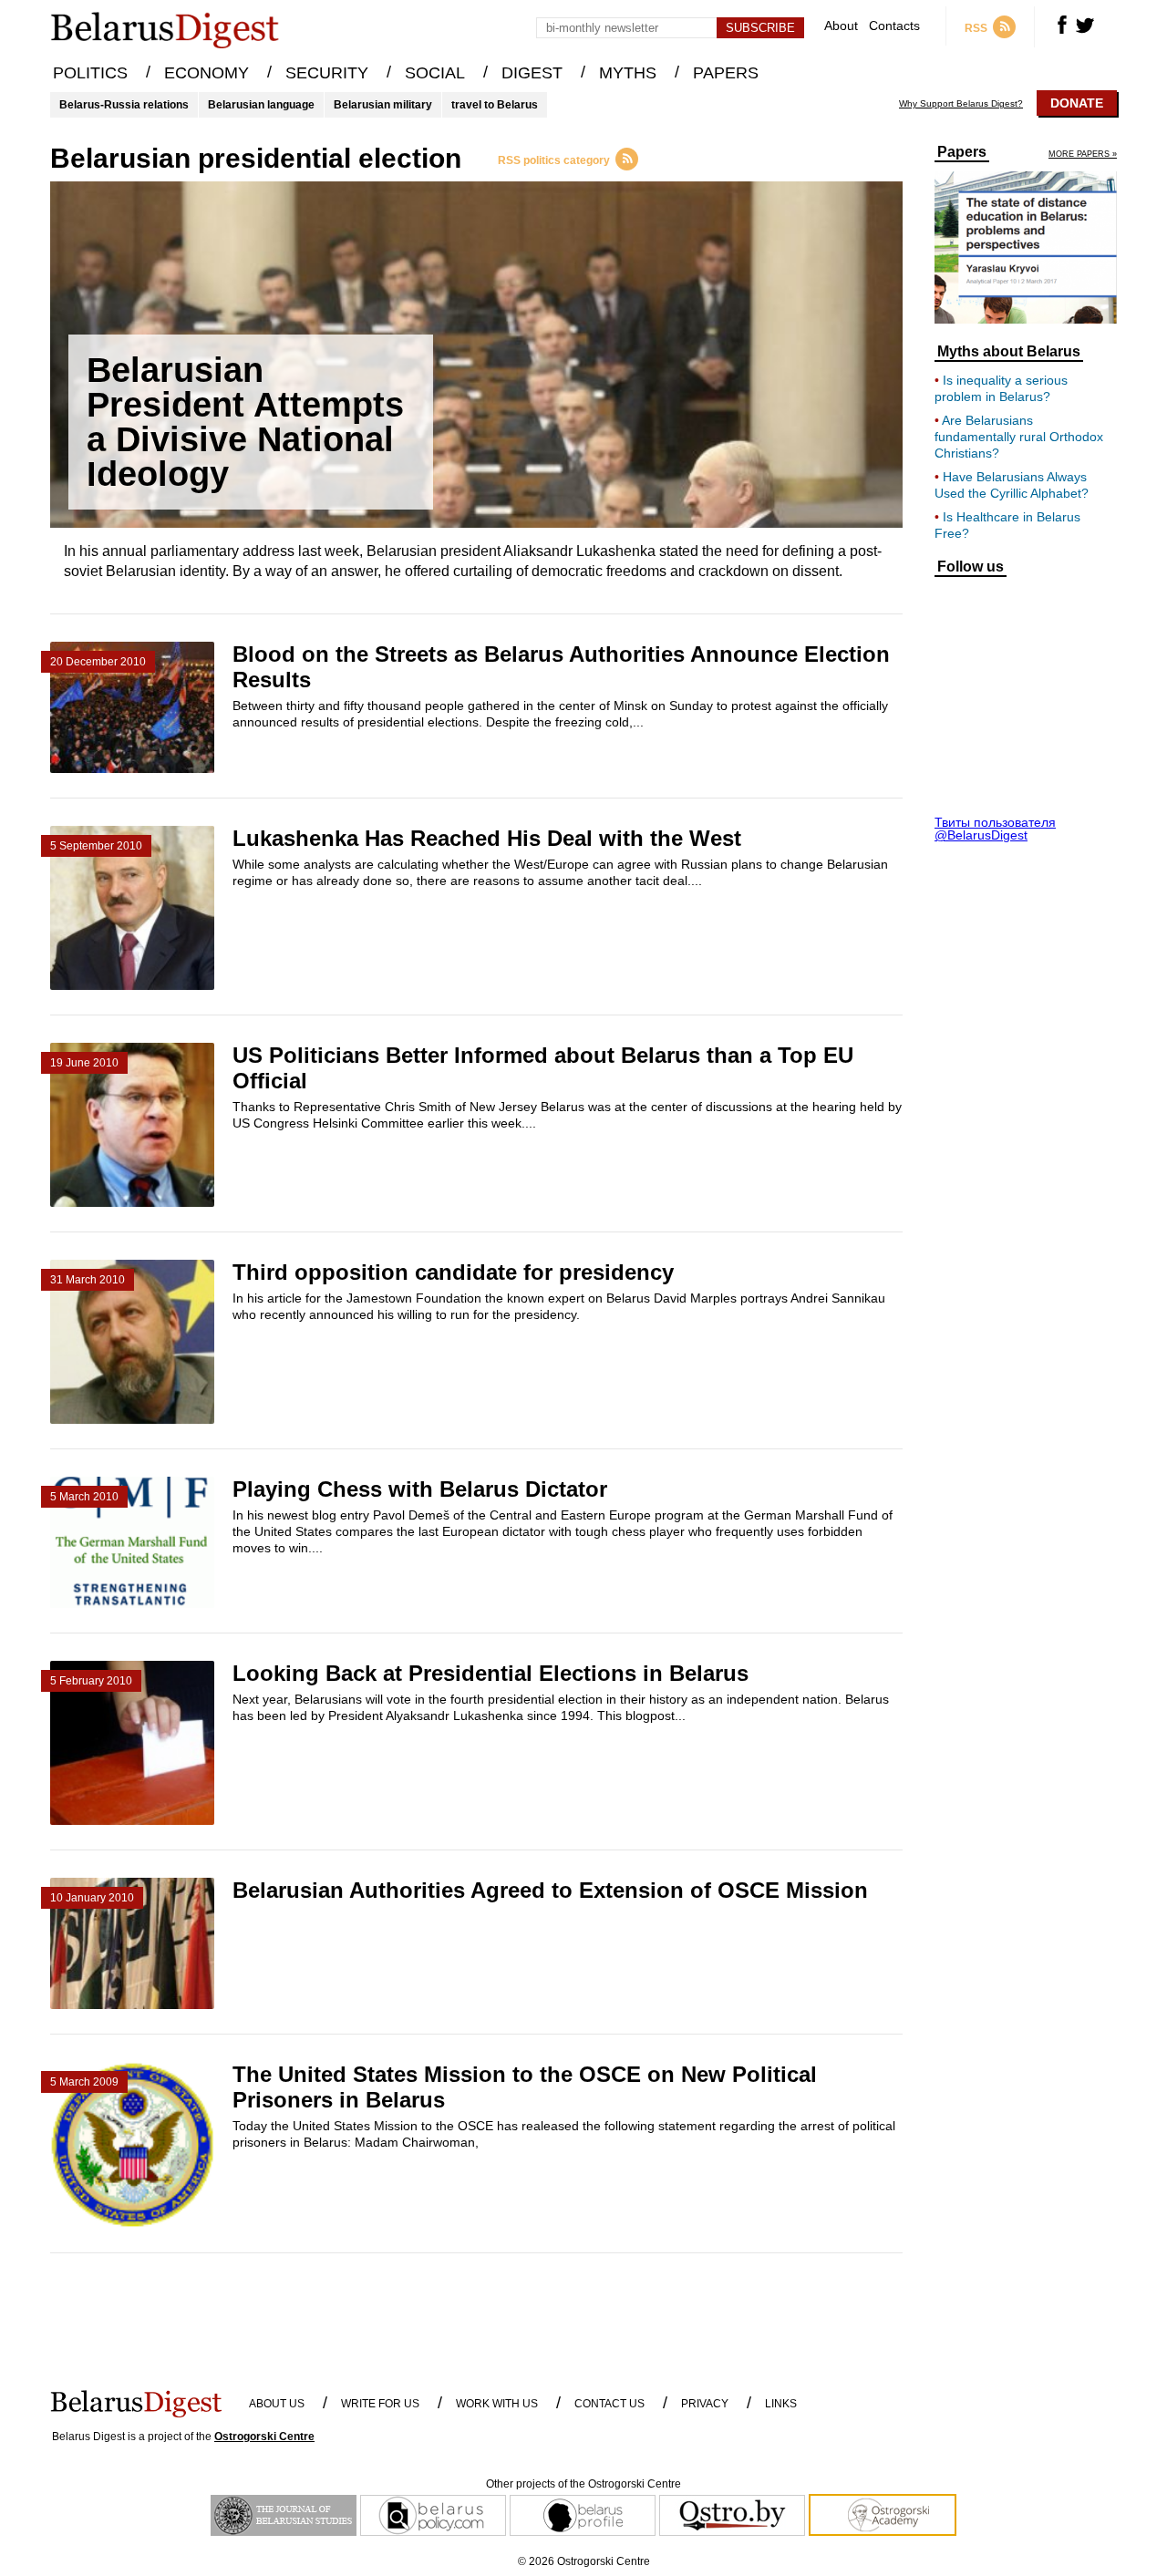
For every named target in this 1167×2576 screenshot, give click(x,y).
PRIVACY (705, 2404)
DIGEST (532, 73)
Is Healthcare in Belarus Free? (1007, 525)
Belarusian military (383, 105)
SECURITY (327, 73)
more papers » (1083, 155)
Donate (1077, 103)
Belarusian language (261, 105)
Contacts (894, 26)
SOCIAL (435, 73)
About (841, 26)
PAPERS (726, 73)
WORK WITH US (497, 2404)
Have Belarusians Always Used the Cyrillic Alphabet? (1012, 485)
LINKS (781, 2404)
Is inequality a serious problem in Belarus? (1001, 388)
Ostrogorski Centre (264, 2437)
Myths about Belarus (1009, 352)
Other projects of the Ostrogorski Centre (583, 2484)
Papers (962, 152)
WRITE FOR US (380, 2404)
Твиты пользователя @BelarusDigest (995, 829)
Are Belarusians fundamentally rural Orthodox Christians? (1019, 437)
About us (277, 2404)
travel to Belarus (495, 105)
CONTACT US (609, 2404)
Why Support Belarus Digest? (961, 104)
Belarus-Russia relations (124, 105)
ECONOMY (207, 73)
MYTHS (628, 73)
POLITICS (90, 73)
